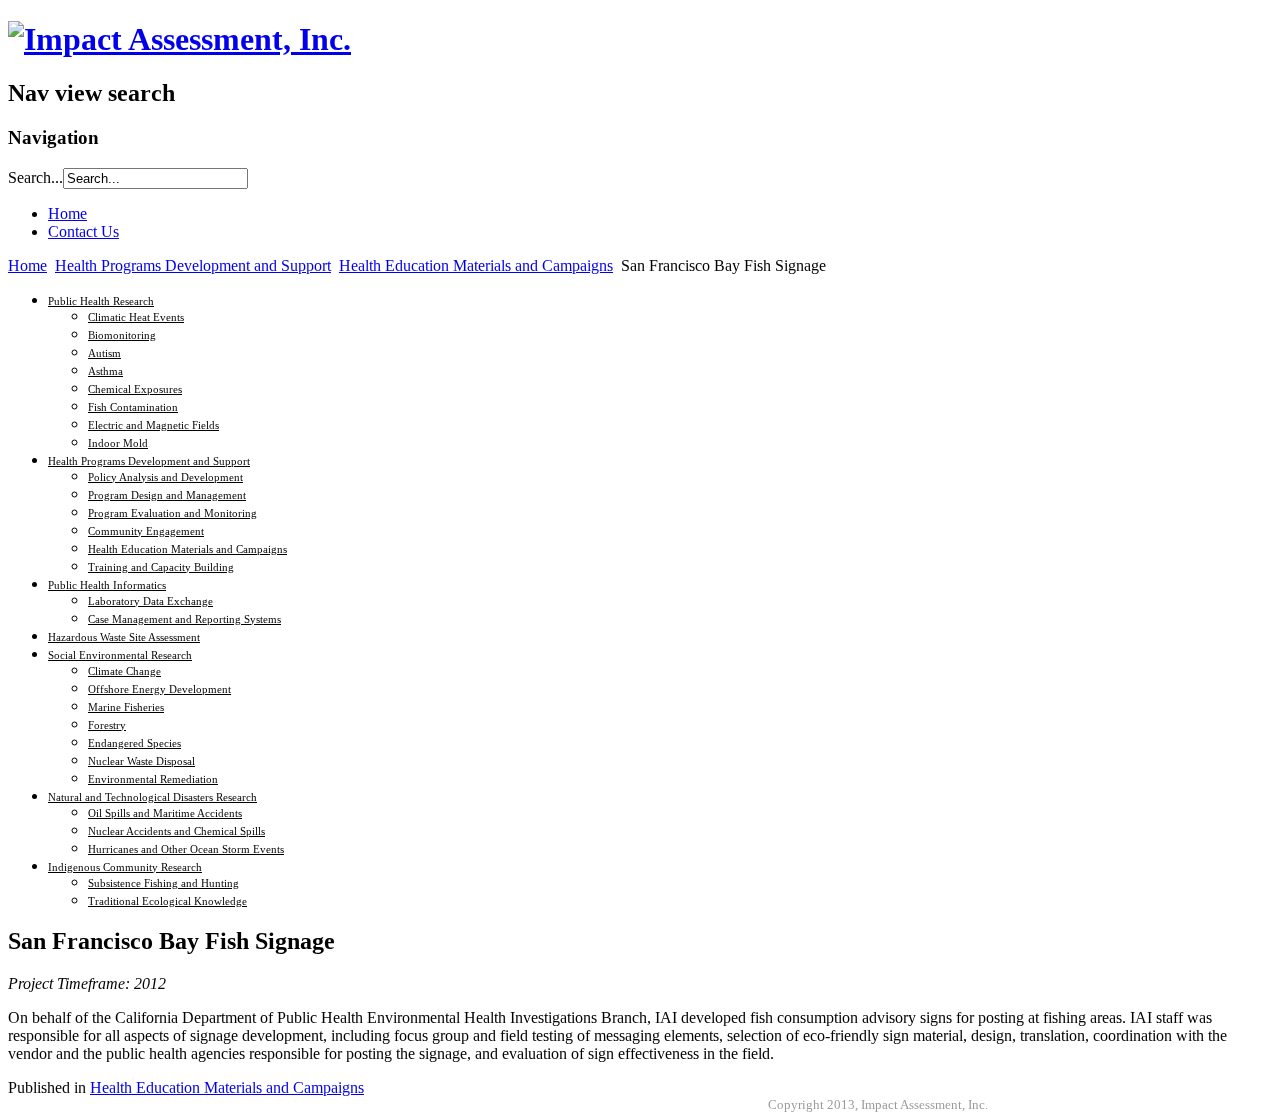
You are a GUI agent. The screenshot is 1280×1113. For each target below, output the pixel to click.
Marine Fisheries (126, 707)
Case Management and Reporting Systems (184, 619)
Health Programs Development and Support (193, 265)
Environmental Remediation (153, 779)
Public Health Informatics (107, 585)
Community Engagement (146, 531)
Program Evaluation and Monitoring (172, 513)
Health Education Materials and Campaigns (476, 265)
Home (27, 265)
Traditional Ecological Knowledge (167, 901)
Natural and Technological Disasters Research (152, 797)
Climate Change (124, 671)
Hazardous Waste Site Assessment (124, 637)
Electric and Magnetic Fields (153, 425)
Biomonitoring (122, 335)
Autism (104, 353)
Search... (35, 177)
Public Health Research (101, 301)
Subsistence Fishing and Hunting (163, 883)
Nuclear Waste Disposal (141, 761)
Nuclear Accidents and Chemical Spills (176, 831)
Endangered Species (134, 743)
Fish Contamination (133, 407)
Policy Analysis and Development (165, 477)
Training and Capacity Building (161, 567)
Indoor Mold (118, 443)
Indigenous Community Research (125, 867)
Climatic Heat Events (136, 317)
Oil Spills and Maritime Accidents (165, 813)
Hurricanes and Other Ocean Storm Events (186, 849)
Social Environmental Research (120, 655)
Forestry (107, 725)
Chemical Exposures (135, 389)
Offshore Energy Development (159, 689)
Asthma (105, 371)
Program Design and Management (167, 495)
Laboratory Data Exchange (150, 601)
